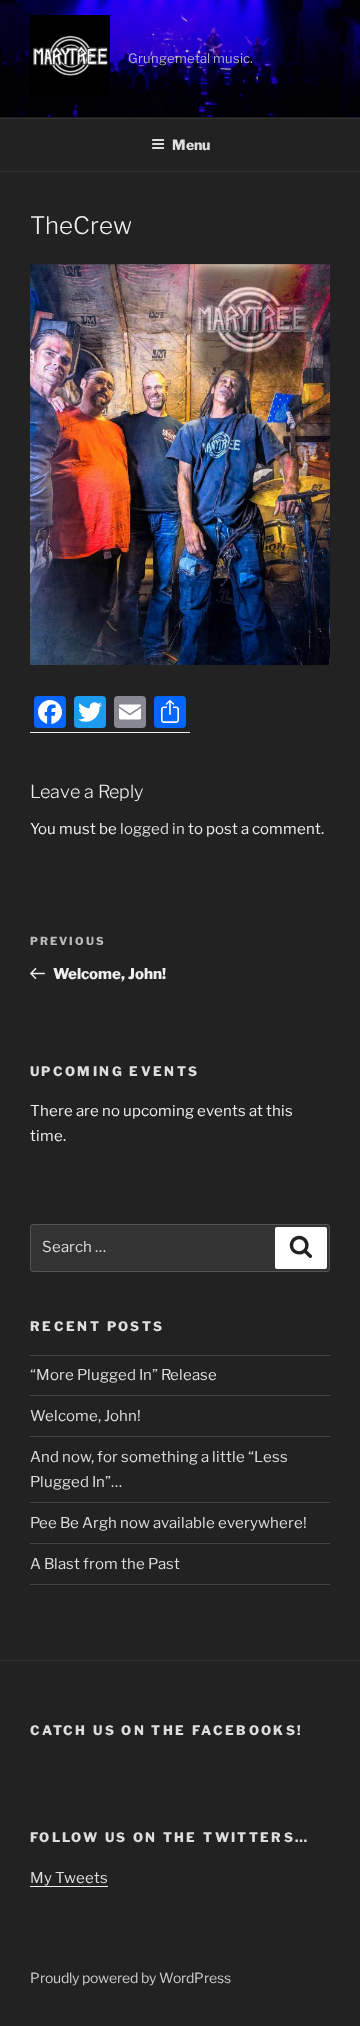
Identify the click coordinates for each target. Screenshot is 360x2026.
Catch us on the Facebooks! (166, 1730)
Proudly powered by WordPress (130, 1977)
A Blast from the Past (105, 1564)
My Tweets (69, 1878)
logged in (152, 829)
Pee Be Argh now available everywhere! (168, 1523)
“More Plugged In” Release (123, 1375)
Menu (191, 144)
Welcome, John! (85, 1416)
